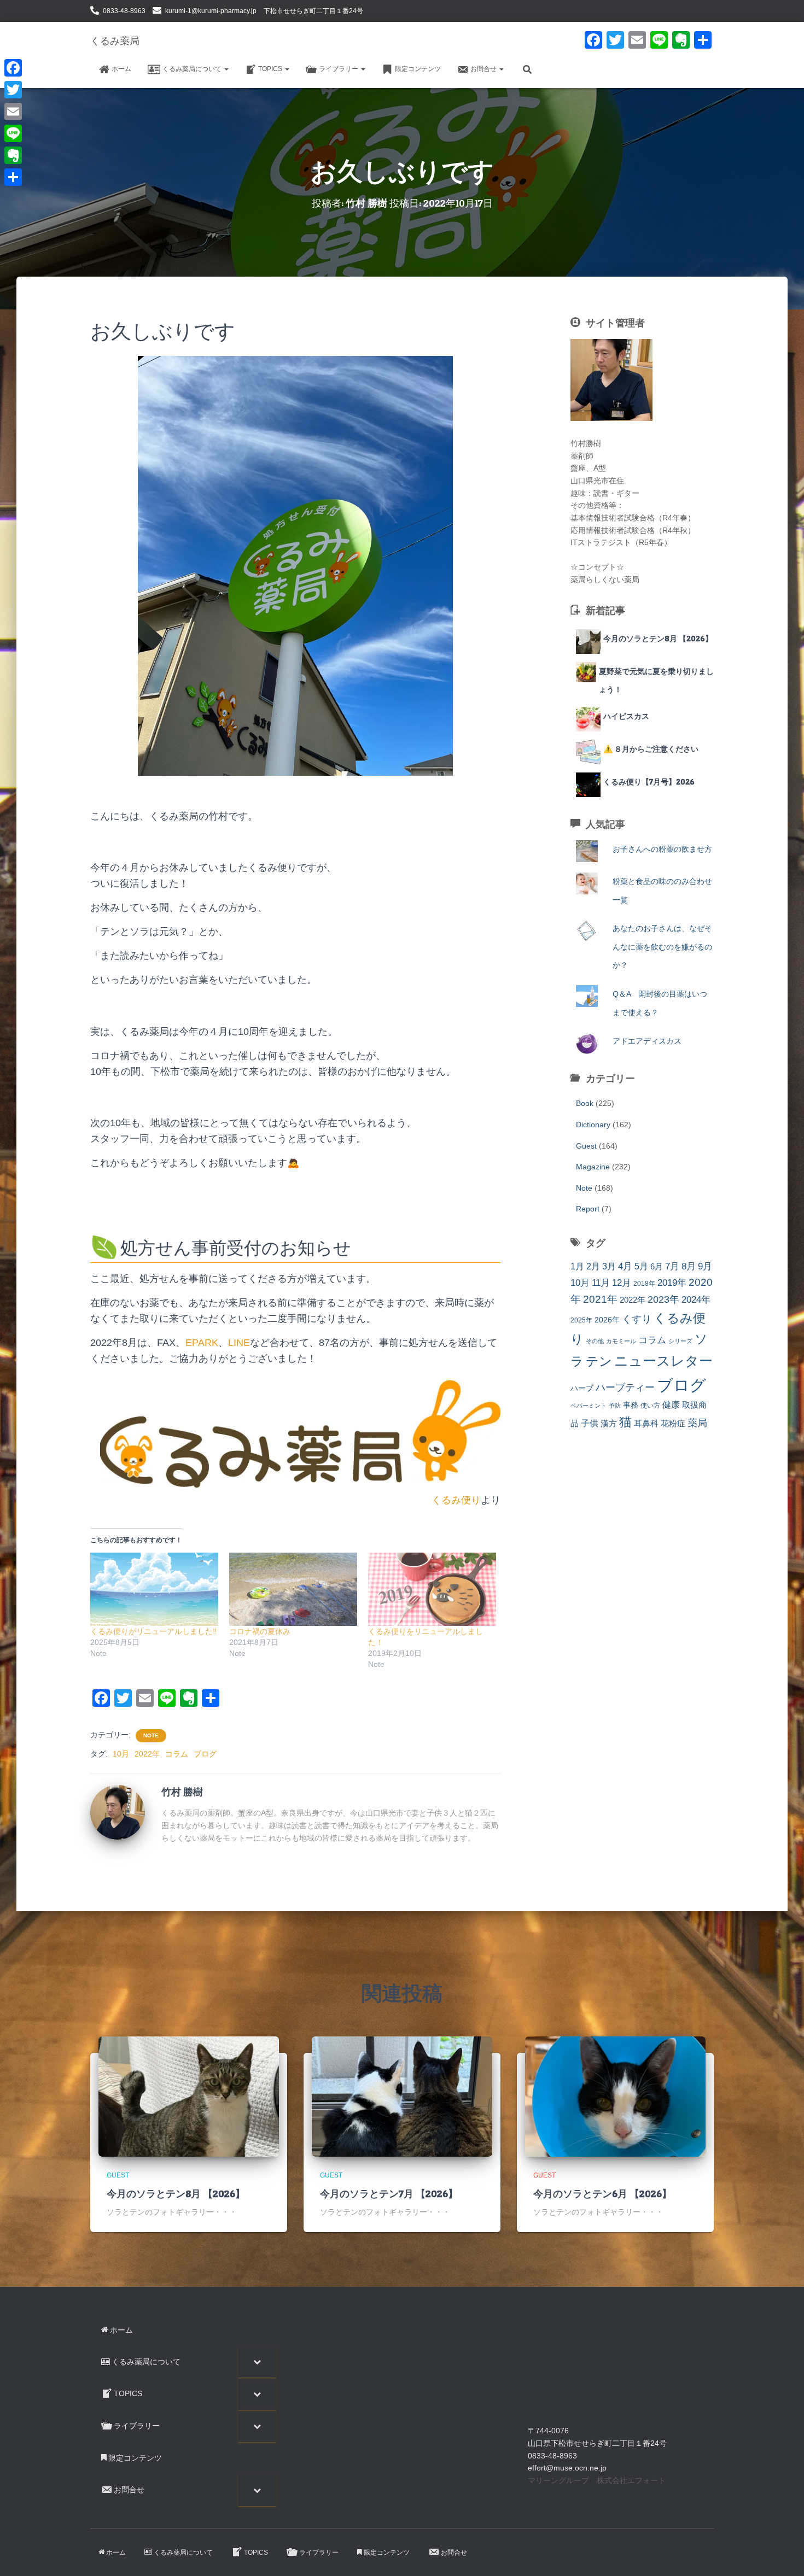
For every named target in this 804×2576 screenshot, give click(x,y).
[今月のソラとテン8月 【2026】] (189, 2096)
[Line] (13, 133)
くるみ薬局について (193, 69)
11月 (601, 1283)
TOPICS (271, 69)
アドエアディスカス (647, 1041)
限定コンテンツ (418, 69)
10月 (121, 1754)
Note (151, 1735)
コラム (177, 1754)
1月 (577, 1266)
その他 (595, 1341)
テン (599, 1361)
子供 (590, 1423)
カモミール (621, 1341)
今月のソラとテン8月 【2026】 (176, 2194)
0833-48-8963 (124, 11)
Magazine (593, 1167)
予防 (615, 1406)
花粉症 (673, 1423)
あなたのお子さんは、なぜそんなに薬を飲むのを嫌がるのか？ (662, 947)
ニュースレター (663, 1361)
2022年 (147, 1754)
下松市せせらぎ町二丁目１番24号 (313, 11)
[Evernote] (13, 155)
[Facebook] (13, 68)
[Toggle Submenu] (257, 2362)
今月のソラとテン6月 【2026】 (602, 2194)
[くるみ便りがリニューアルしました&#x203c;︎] (154, 1589)
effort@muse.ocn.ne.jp (567, 2468)
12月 (622, 1283)
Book (585, 1103)
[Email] (13, 112)
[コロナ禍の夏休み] (293, 1589)
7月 (672, 1266)
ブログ (205, 1754)
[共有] (13, 177)
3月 (609, 1266)
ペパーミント (589, 1406)
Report (588, 1209)
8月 (689, 1266)
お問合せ (484, 69)
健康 (671, 1405)
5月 (641, 1266)
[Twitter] (13, 90)
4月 (625, 1266)
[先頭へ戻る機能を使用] (782, 2554)
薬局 (697, 1423)
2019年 (672, 1283)
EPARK (202, 1343)
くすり (637, 1319)
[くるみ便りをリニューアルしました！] (432, 1589)
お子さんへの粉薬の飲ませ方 (662, 849)
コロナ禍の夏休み (260, 1631)
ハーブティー (625, 1387)
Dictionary (593, 1125)
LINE (239, 1343)
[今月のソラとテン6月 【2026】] (615, 2096)
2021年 (600, 1299)
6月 (657, 1266)
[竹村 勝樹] (118, 1812)
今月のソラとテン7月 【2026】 (389, 2194)
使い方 (650, 1406)
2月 (593, 1266)
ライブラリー (339, 69)
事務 (631, 1405)
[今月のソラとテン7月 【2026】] (402, 2096)
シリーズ (680, 1341)
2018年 (644, 1284)
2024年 (696, 1300)
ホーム (121, 69)
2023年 (663, 1299)
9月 (705, 1266)
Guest (586, 1146)
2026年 (607, 1320)
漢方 (609, 1424)
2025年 (581, 1320)
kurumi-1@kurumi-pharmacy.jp (211, 11)
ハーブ (582, 1388)
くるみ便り (456, 1500)
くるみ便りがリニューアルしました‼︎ (153, 1631)
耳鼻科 (646, 1423)
